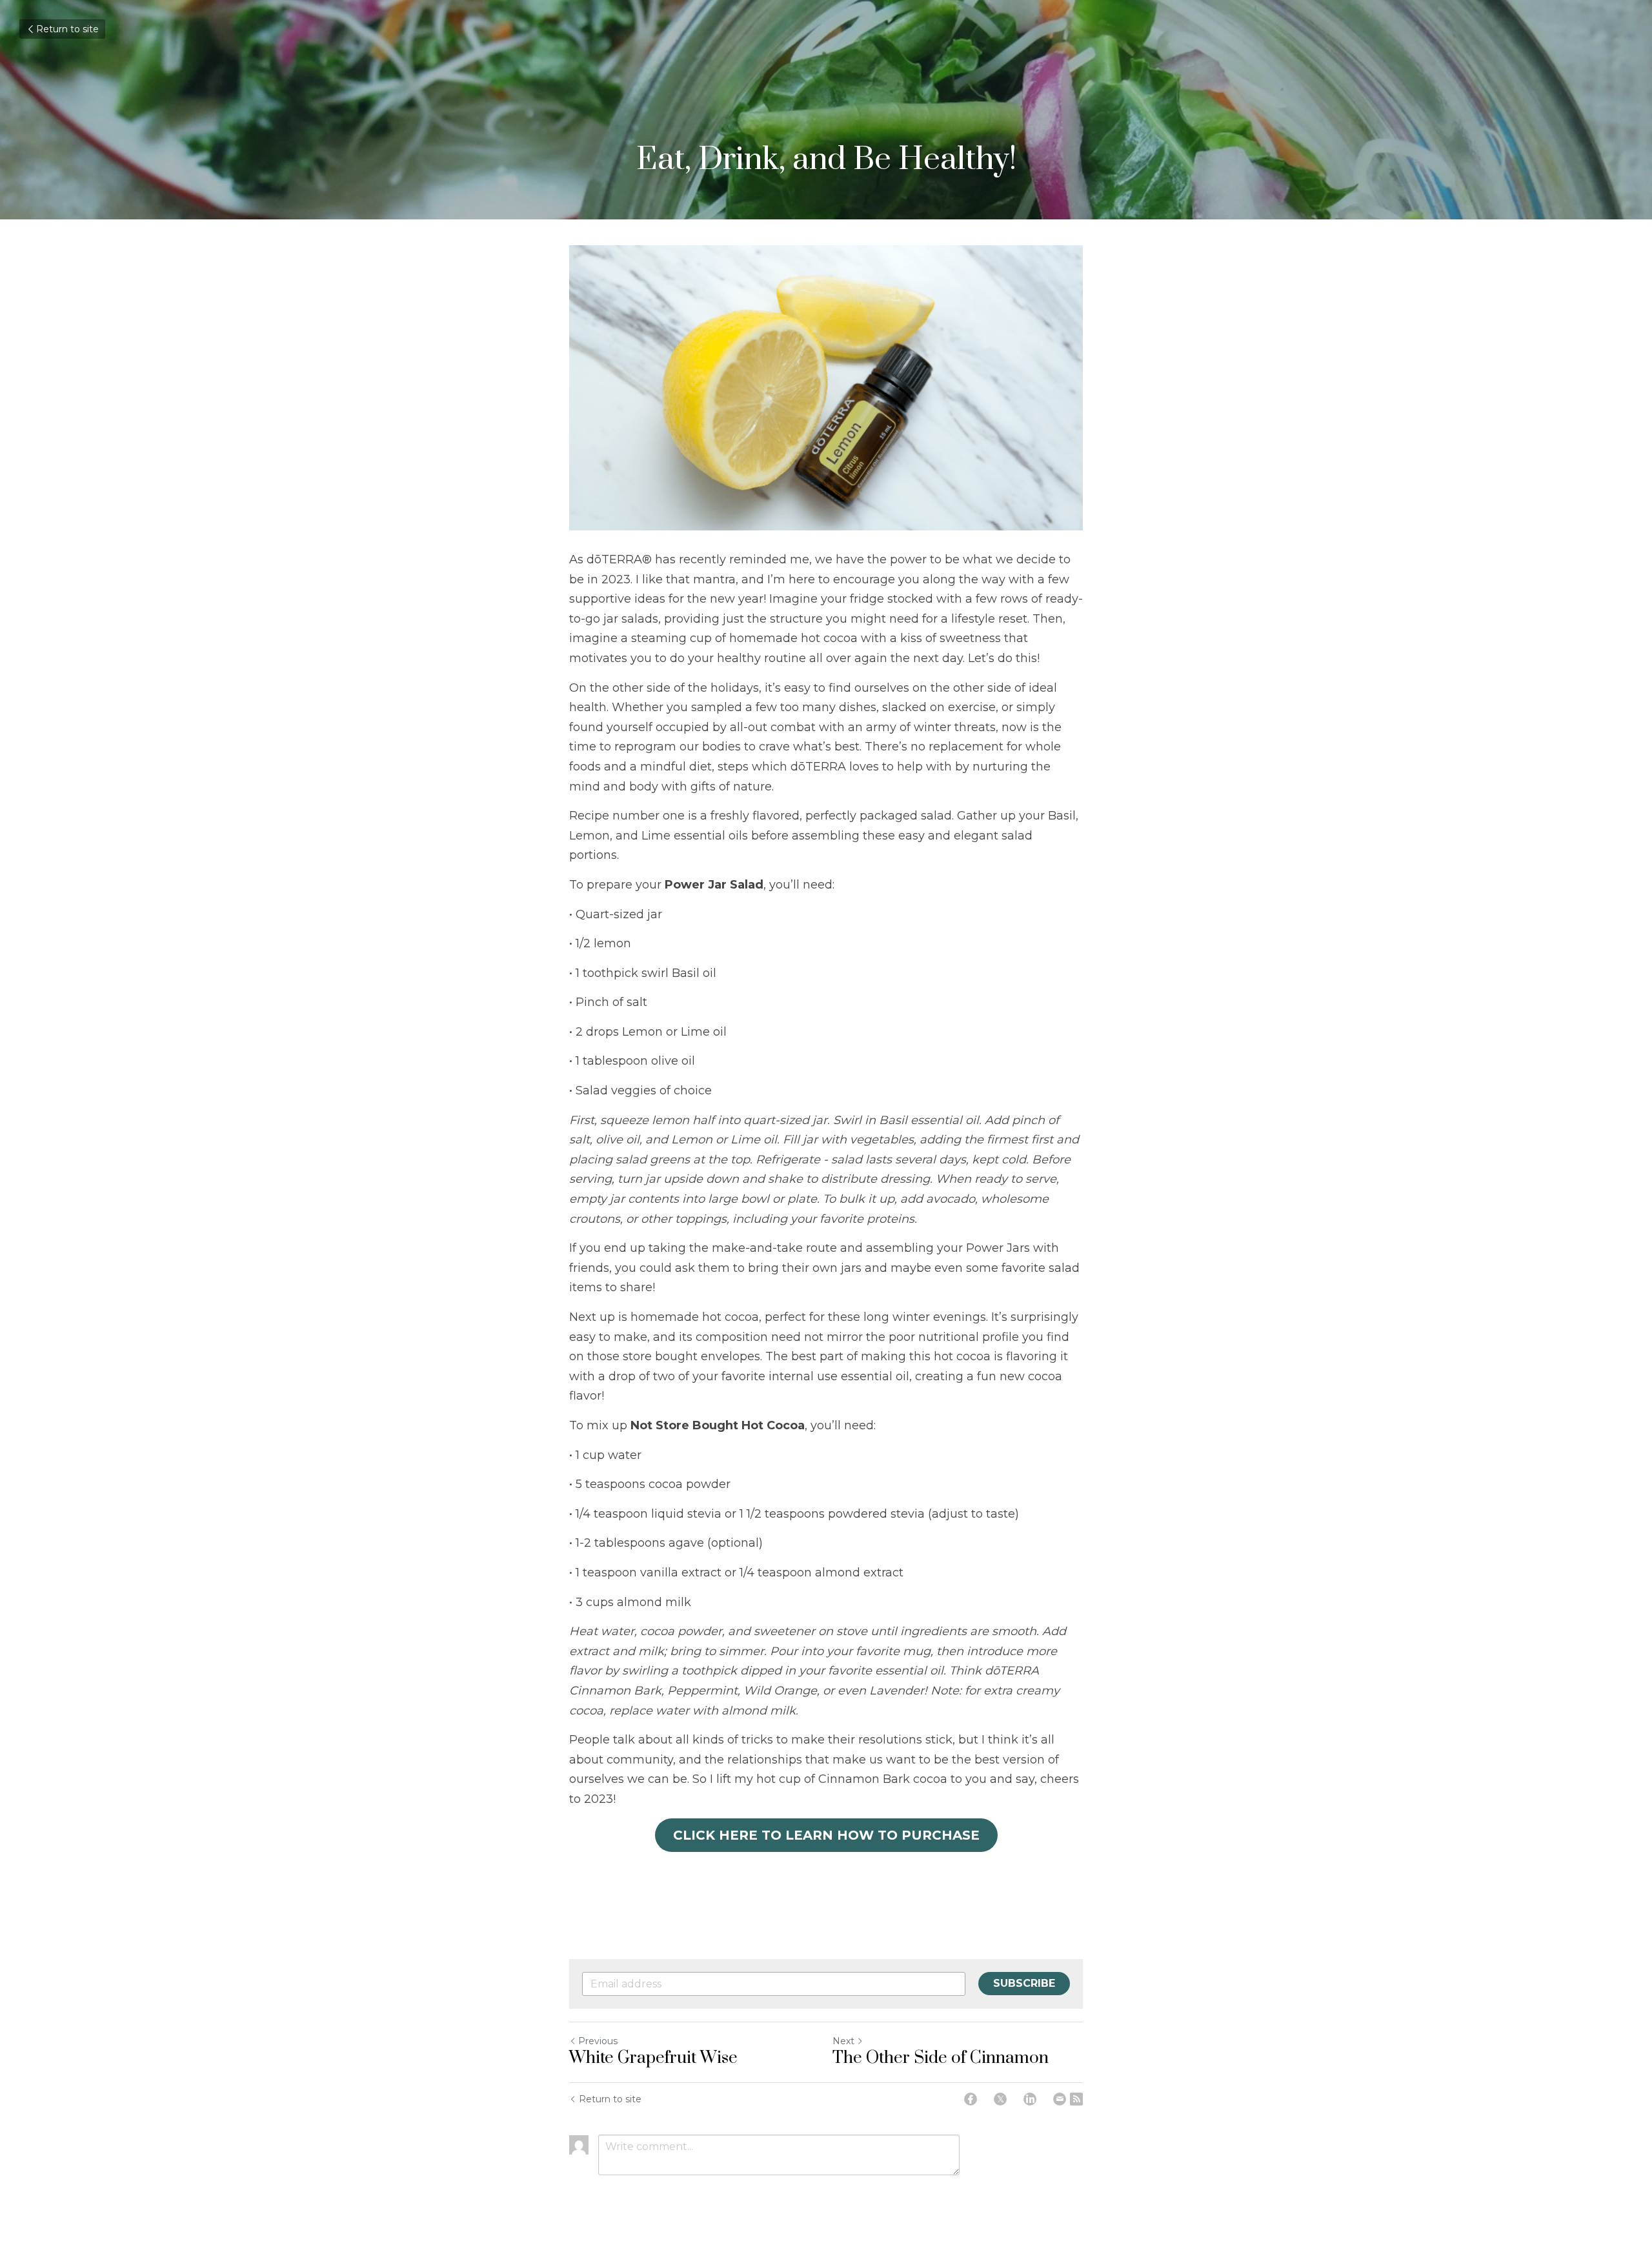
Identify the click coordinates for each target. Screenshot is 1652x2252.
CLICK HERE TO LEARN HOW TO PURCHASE (826, 1835)
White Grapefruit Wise (653, 2058)
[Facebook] (971, 2099)
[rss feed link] (1076, 2099)
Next (843, 2041)
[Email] (1060, 2099)
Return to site (67, 29)
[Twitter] (1000, 2099)
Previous (598, 2041)
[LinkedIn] (1030, 2099)
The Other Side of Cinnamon (941, 2058)
